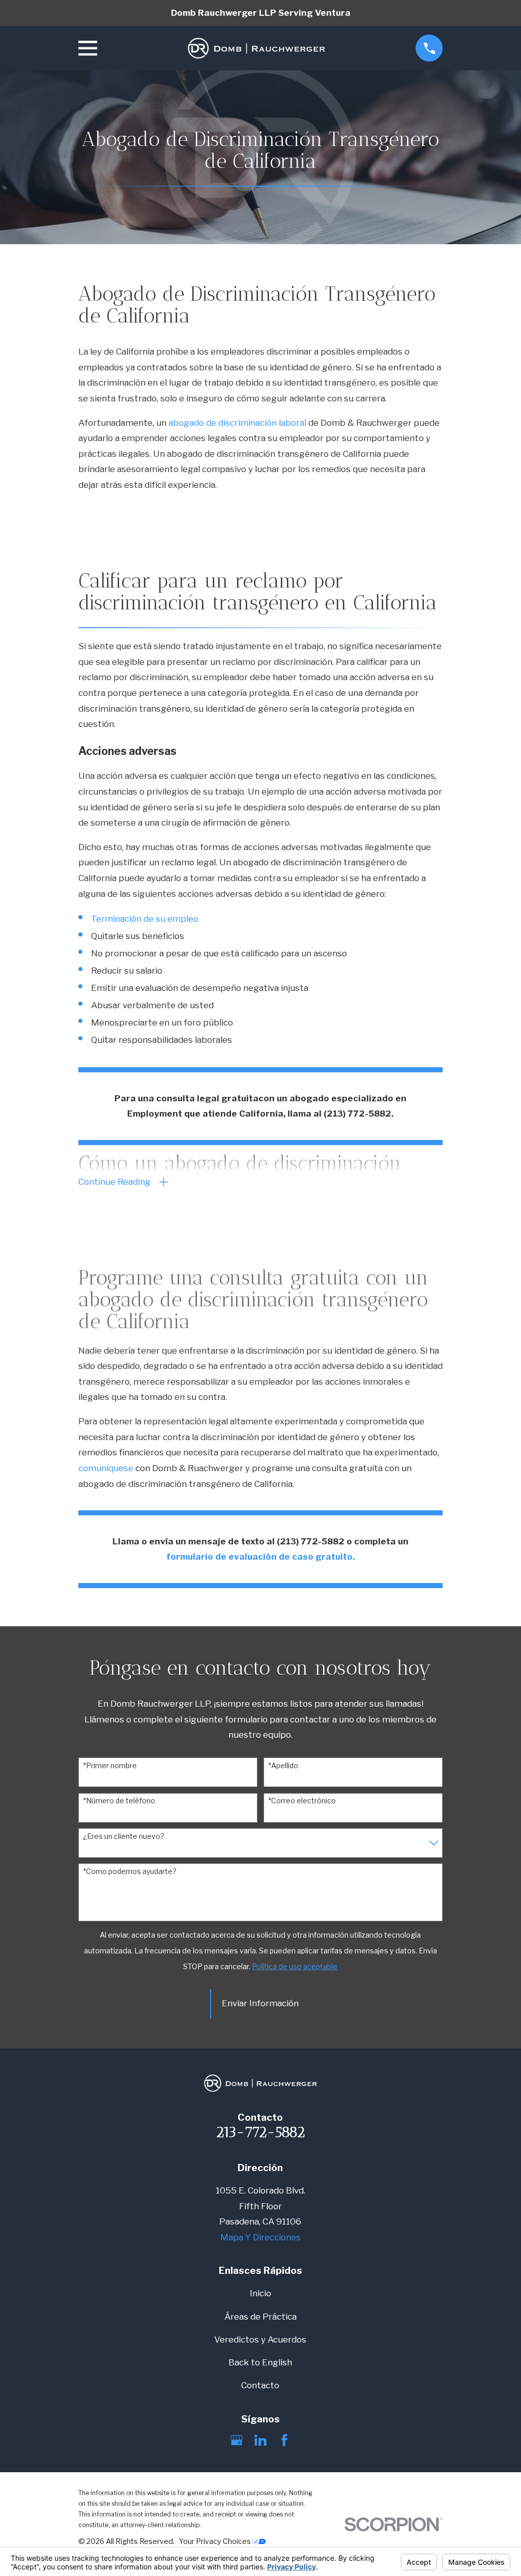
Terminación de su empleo (145, 919)
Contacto (260, 2385)
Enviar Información (260, 2003)
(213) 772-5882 (357, 1114)
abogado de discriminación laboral (237, 423)
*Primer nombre (110, 1766)
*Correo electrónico (302, 1801)
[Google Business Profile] (237, 2440)
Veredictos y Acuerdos (260, 2339)
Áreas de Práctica (260, 2317)
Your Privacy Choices (216, 2541)
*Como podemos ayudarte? (130, 1871)
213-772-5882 (260, 2132)
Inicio (260, 2293)
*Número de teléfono (119, 1801)
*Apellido (283, 1766)
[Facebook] (284, 2440)
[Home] (256, 48)
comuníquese (106, 1468)
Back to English (260, 2362)
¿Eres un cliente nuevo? (124, 1836)
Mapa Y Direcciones (260, 2237)
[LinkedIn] (260, 2440)
